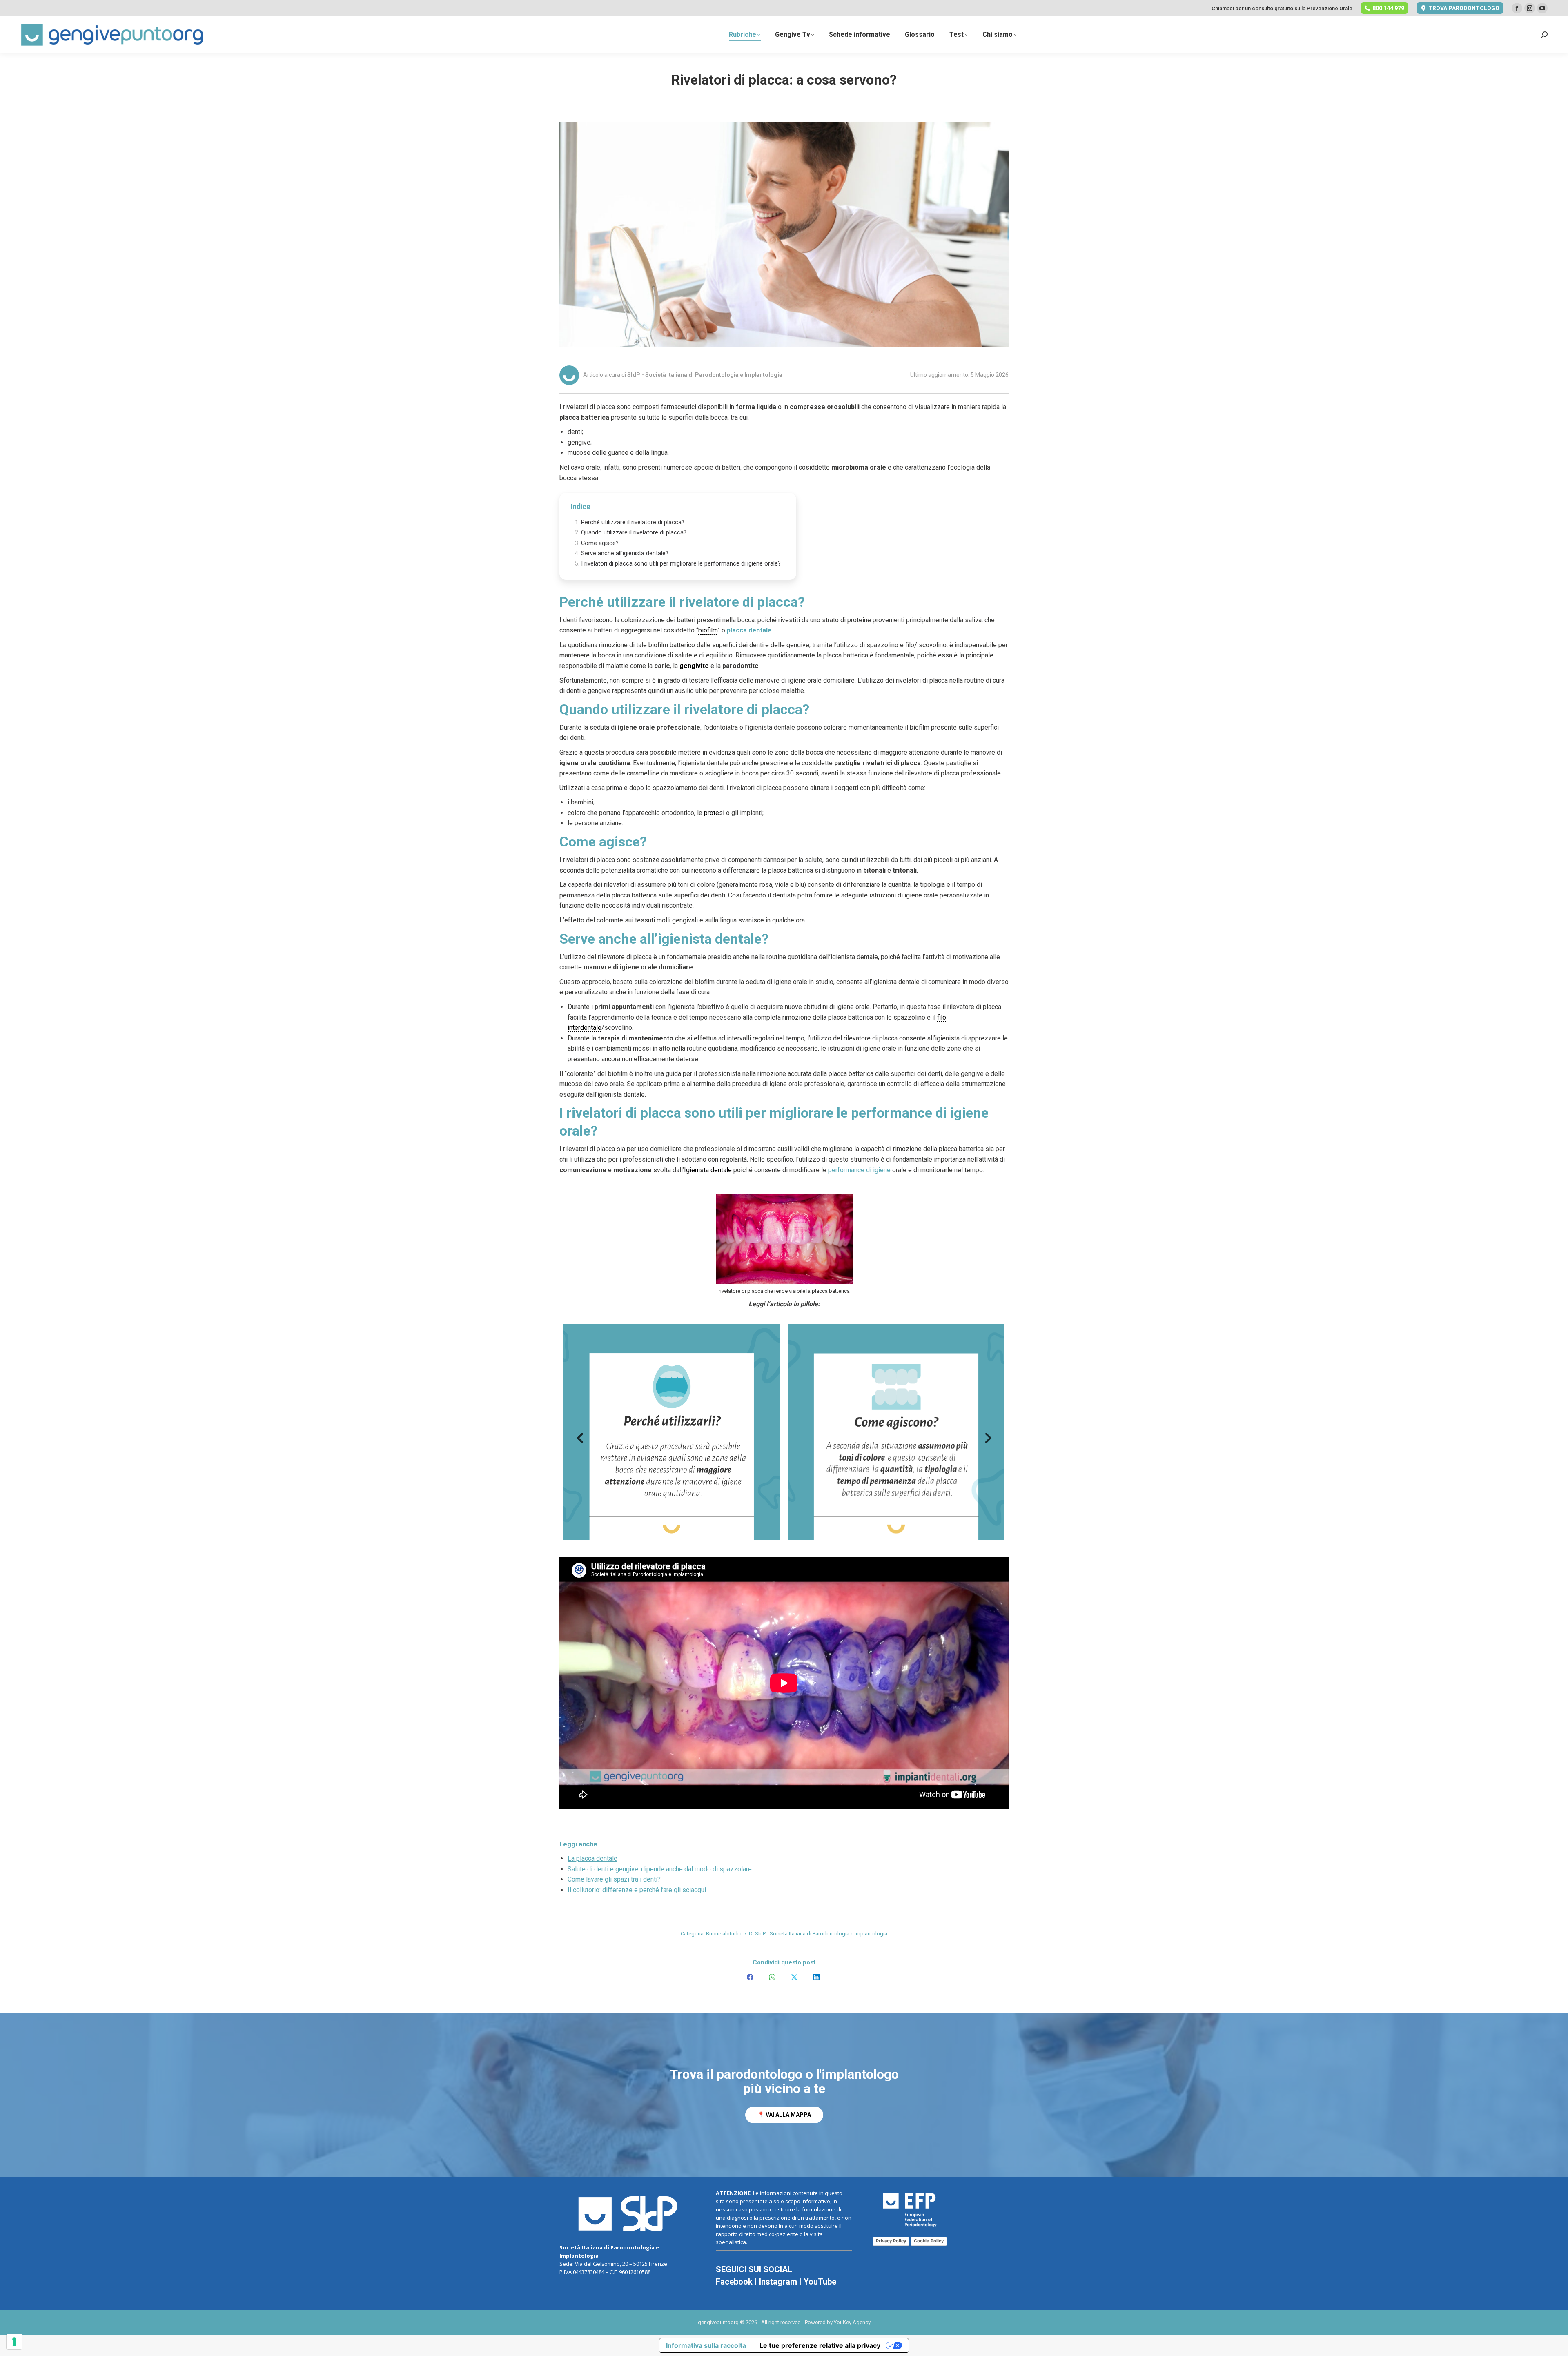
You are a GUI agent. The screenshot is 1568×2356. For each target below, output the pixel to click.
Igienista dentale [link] (708, 1170)
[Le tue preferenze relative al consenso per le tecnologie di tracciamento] (14, 2342)
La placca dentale (592, 1858)
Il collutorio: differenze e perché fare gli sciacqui (637, 1890)
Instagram (778, 2282)
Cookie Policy (929, 2241)
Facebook (734, 2282)
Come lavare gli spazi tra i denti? (614, 1879)
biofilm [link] (708, 630)
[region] (784, 2095)
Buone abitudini (724, 1934)
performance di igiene (859, 1170)
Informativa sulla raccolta (706, 2345)
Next (988, 1440)
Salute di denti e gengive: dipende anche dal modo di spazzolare (660, 1869)
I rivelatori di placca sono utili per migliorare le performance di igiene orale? (681, 564)
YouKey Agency (852, 2322)
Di (818, 1934)
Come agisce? (600, 543)
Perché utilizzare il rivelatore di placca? (633, 522)
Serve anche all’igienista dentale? (625, 553)
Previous (580, 1440)
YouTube (820, 2282)
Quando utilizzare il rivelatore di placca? (634, 533)
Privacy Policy (891, 2241)
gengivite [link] (694, 666)
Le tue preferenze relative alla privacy (820, 2345)
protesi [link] (714, 813)
